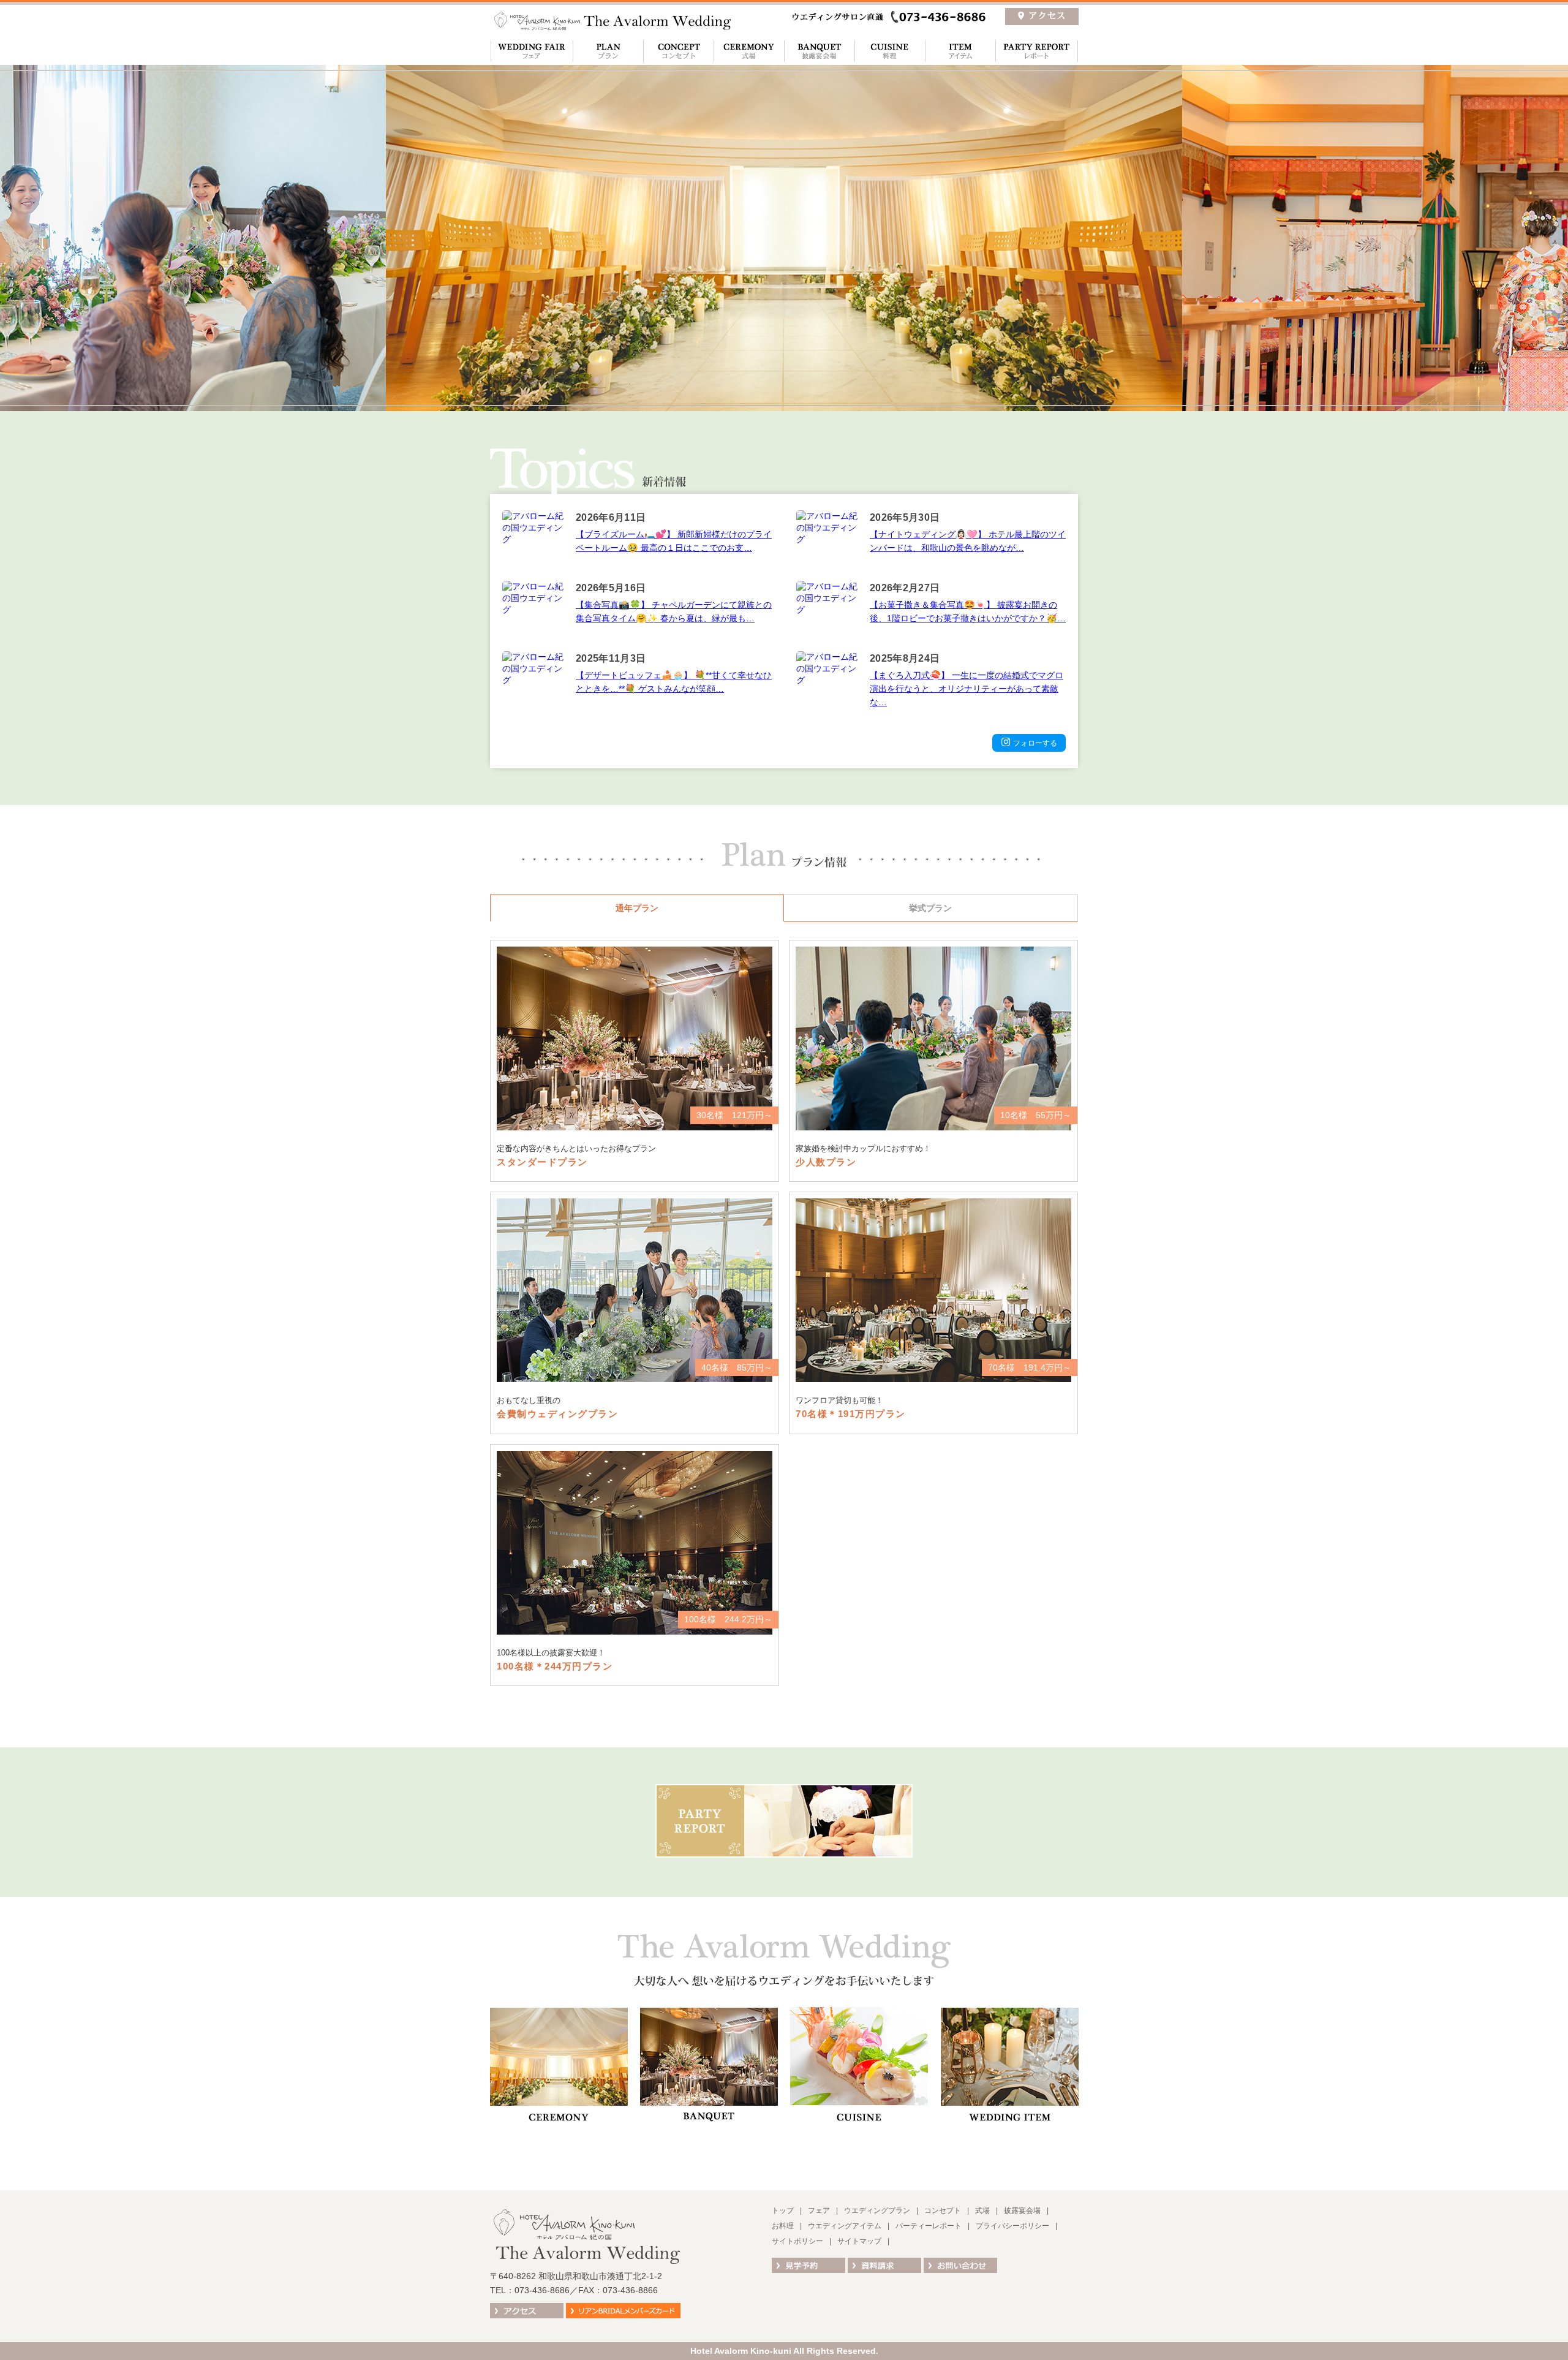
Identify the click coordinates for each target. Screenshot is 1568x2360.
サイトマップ (859, 2241)
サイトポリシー (797, 2241)
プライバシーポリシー (1012, 2226)
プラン (608, 51)
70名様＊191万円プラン (933, 1313)
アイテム (960, 51)
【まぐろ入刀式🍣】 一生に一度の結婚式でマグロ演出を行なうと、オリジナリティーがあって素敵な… (967, 689)
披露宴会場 (819, 51)
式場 (982, 2211)
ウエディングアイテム (845, 2226)
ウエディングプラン (877, 2211)
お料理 (890, 51)
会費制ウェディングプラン (635, 1313)
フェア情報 (531, 51)
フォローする (1035, 743)
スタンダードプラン (635, 1061)
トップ (783, 2211)
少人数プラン (933, 1061)
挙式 (749, 51)
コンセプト (678, 51)
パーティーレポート (1037, 51)
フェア (819, 2211)
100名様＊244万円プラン (635, 1565)
